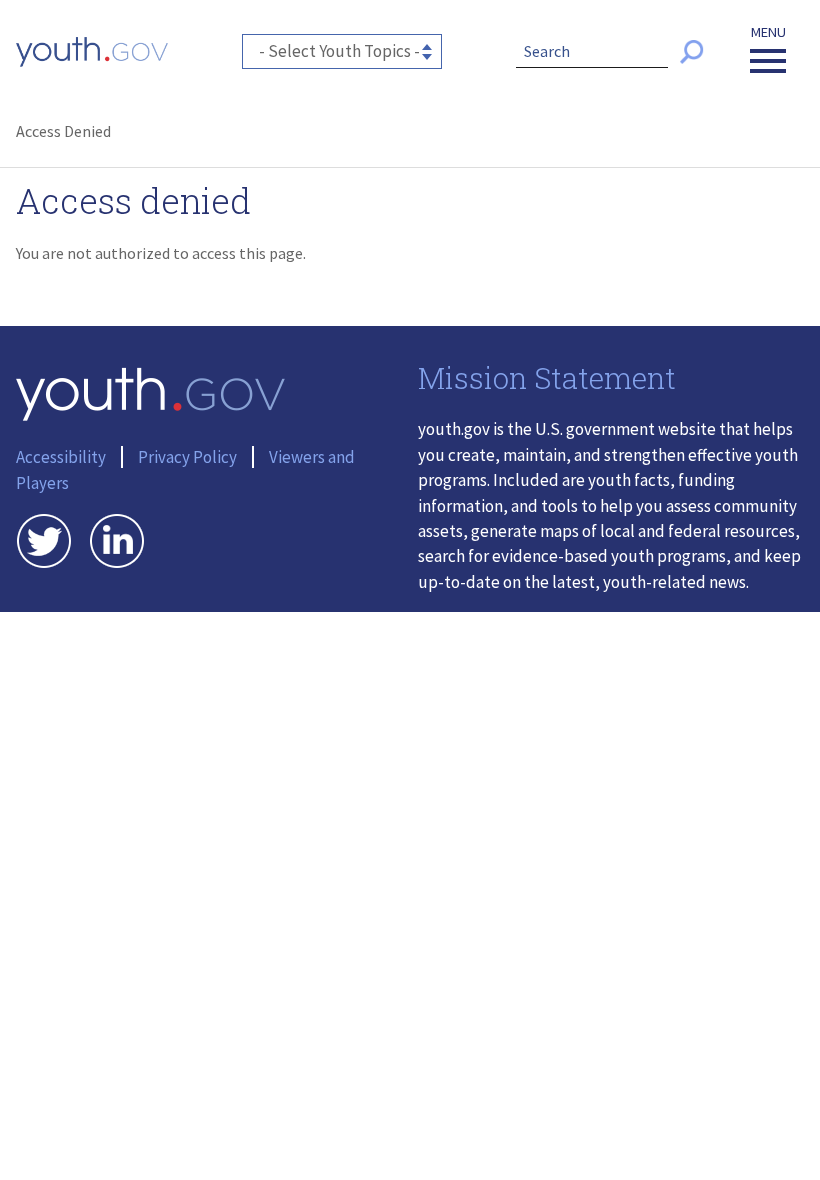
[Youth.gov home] (92, 52)
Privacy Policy (187, 457)
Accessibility (61, 457)
